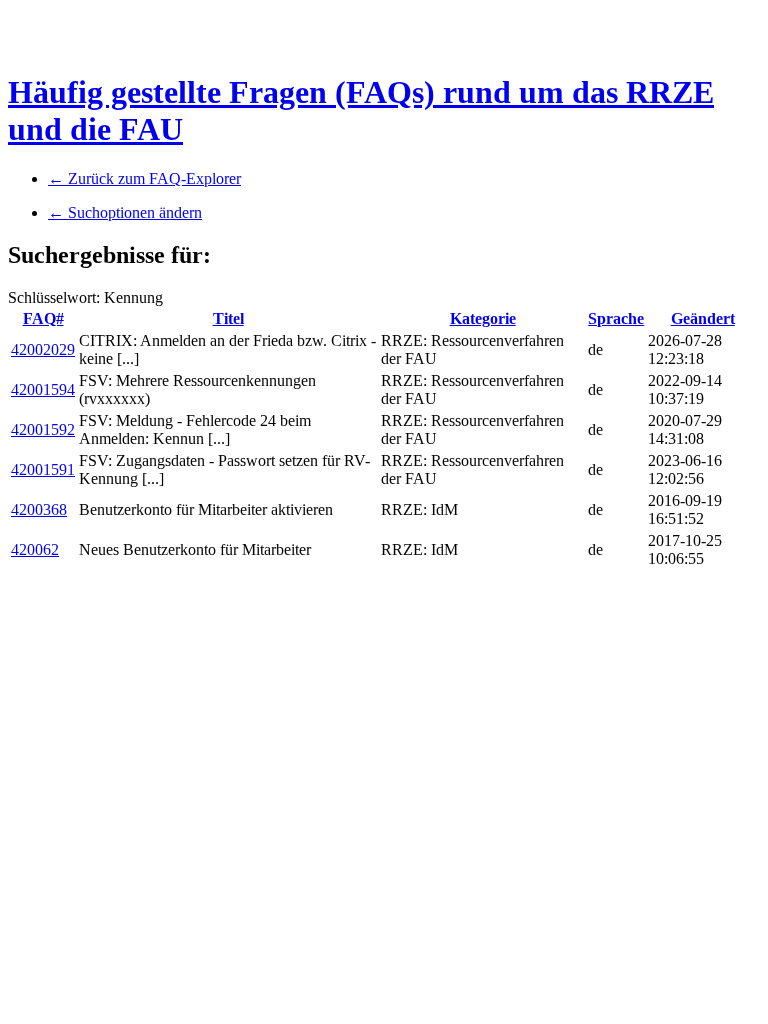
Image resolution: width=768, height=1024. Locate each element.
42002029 (43, 349)
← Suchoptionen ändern (125, 212)
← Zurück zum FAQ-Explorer (144, 178)
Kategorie (483, 318)
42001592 (43, 429)
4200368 (39, 509)
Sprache (616, 318)
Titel (228, 318)
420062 (35, 549)
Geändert (703, 318)
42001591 (43, 469)
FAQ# (43, 318)
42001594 (43, 389)
